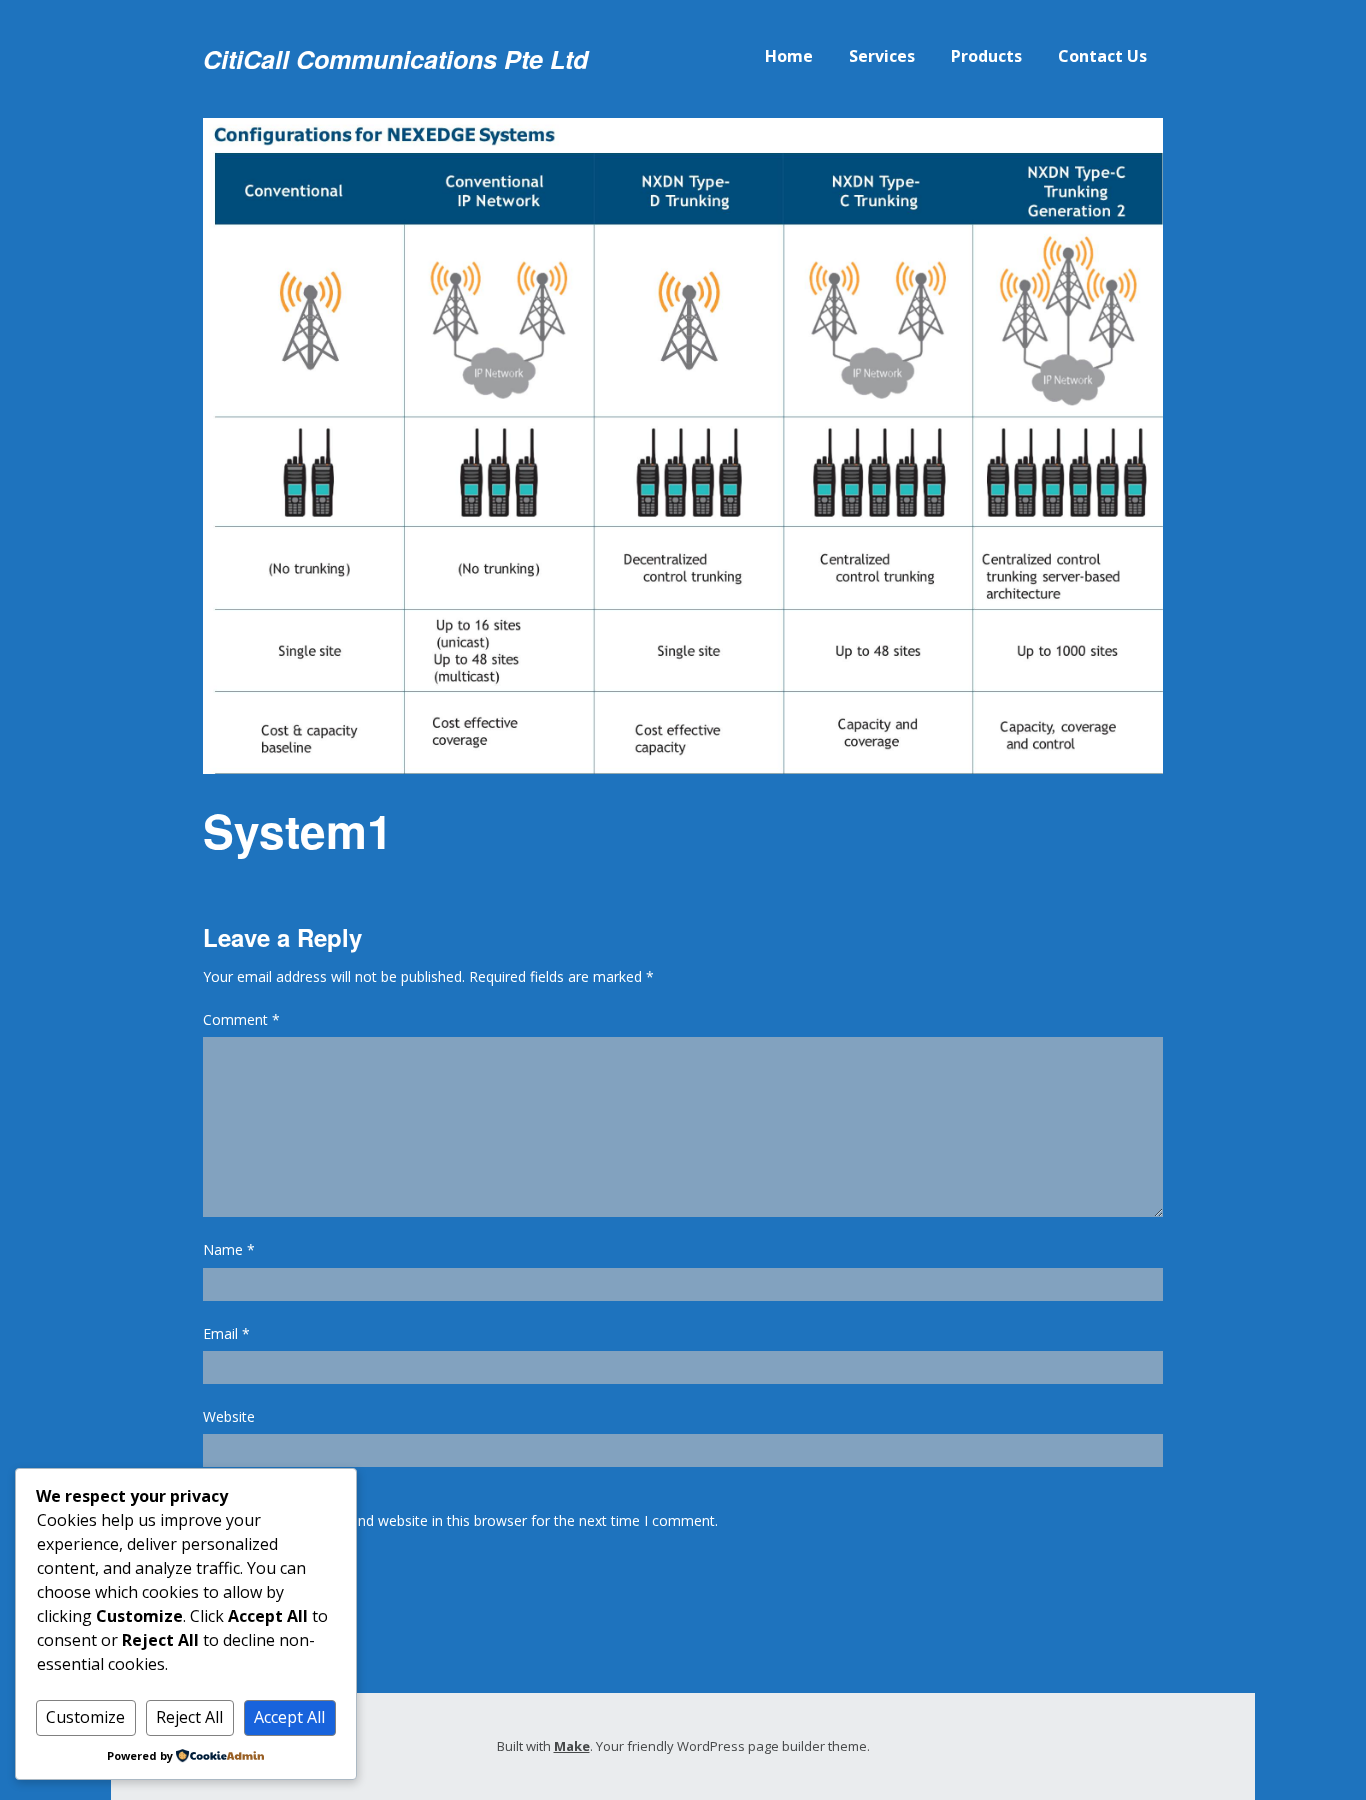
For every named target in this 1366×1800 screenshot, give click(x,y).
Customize (85, 1717)
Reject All (189, 1717)
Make (572, 1746)
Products (986, 56)
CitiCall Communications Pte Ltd (395, 59)
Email (226, 1333)
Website (229, 1416)
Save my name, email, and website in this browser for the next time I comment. (460, 1520)
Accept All (289, 1717)
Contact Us (1102, 56)
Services (882, 56)
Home (789, 56)
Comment (241, 1019)
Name (229, 1249)
